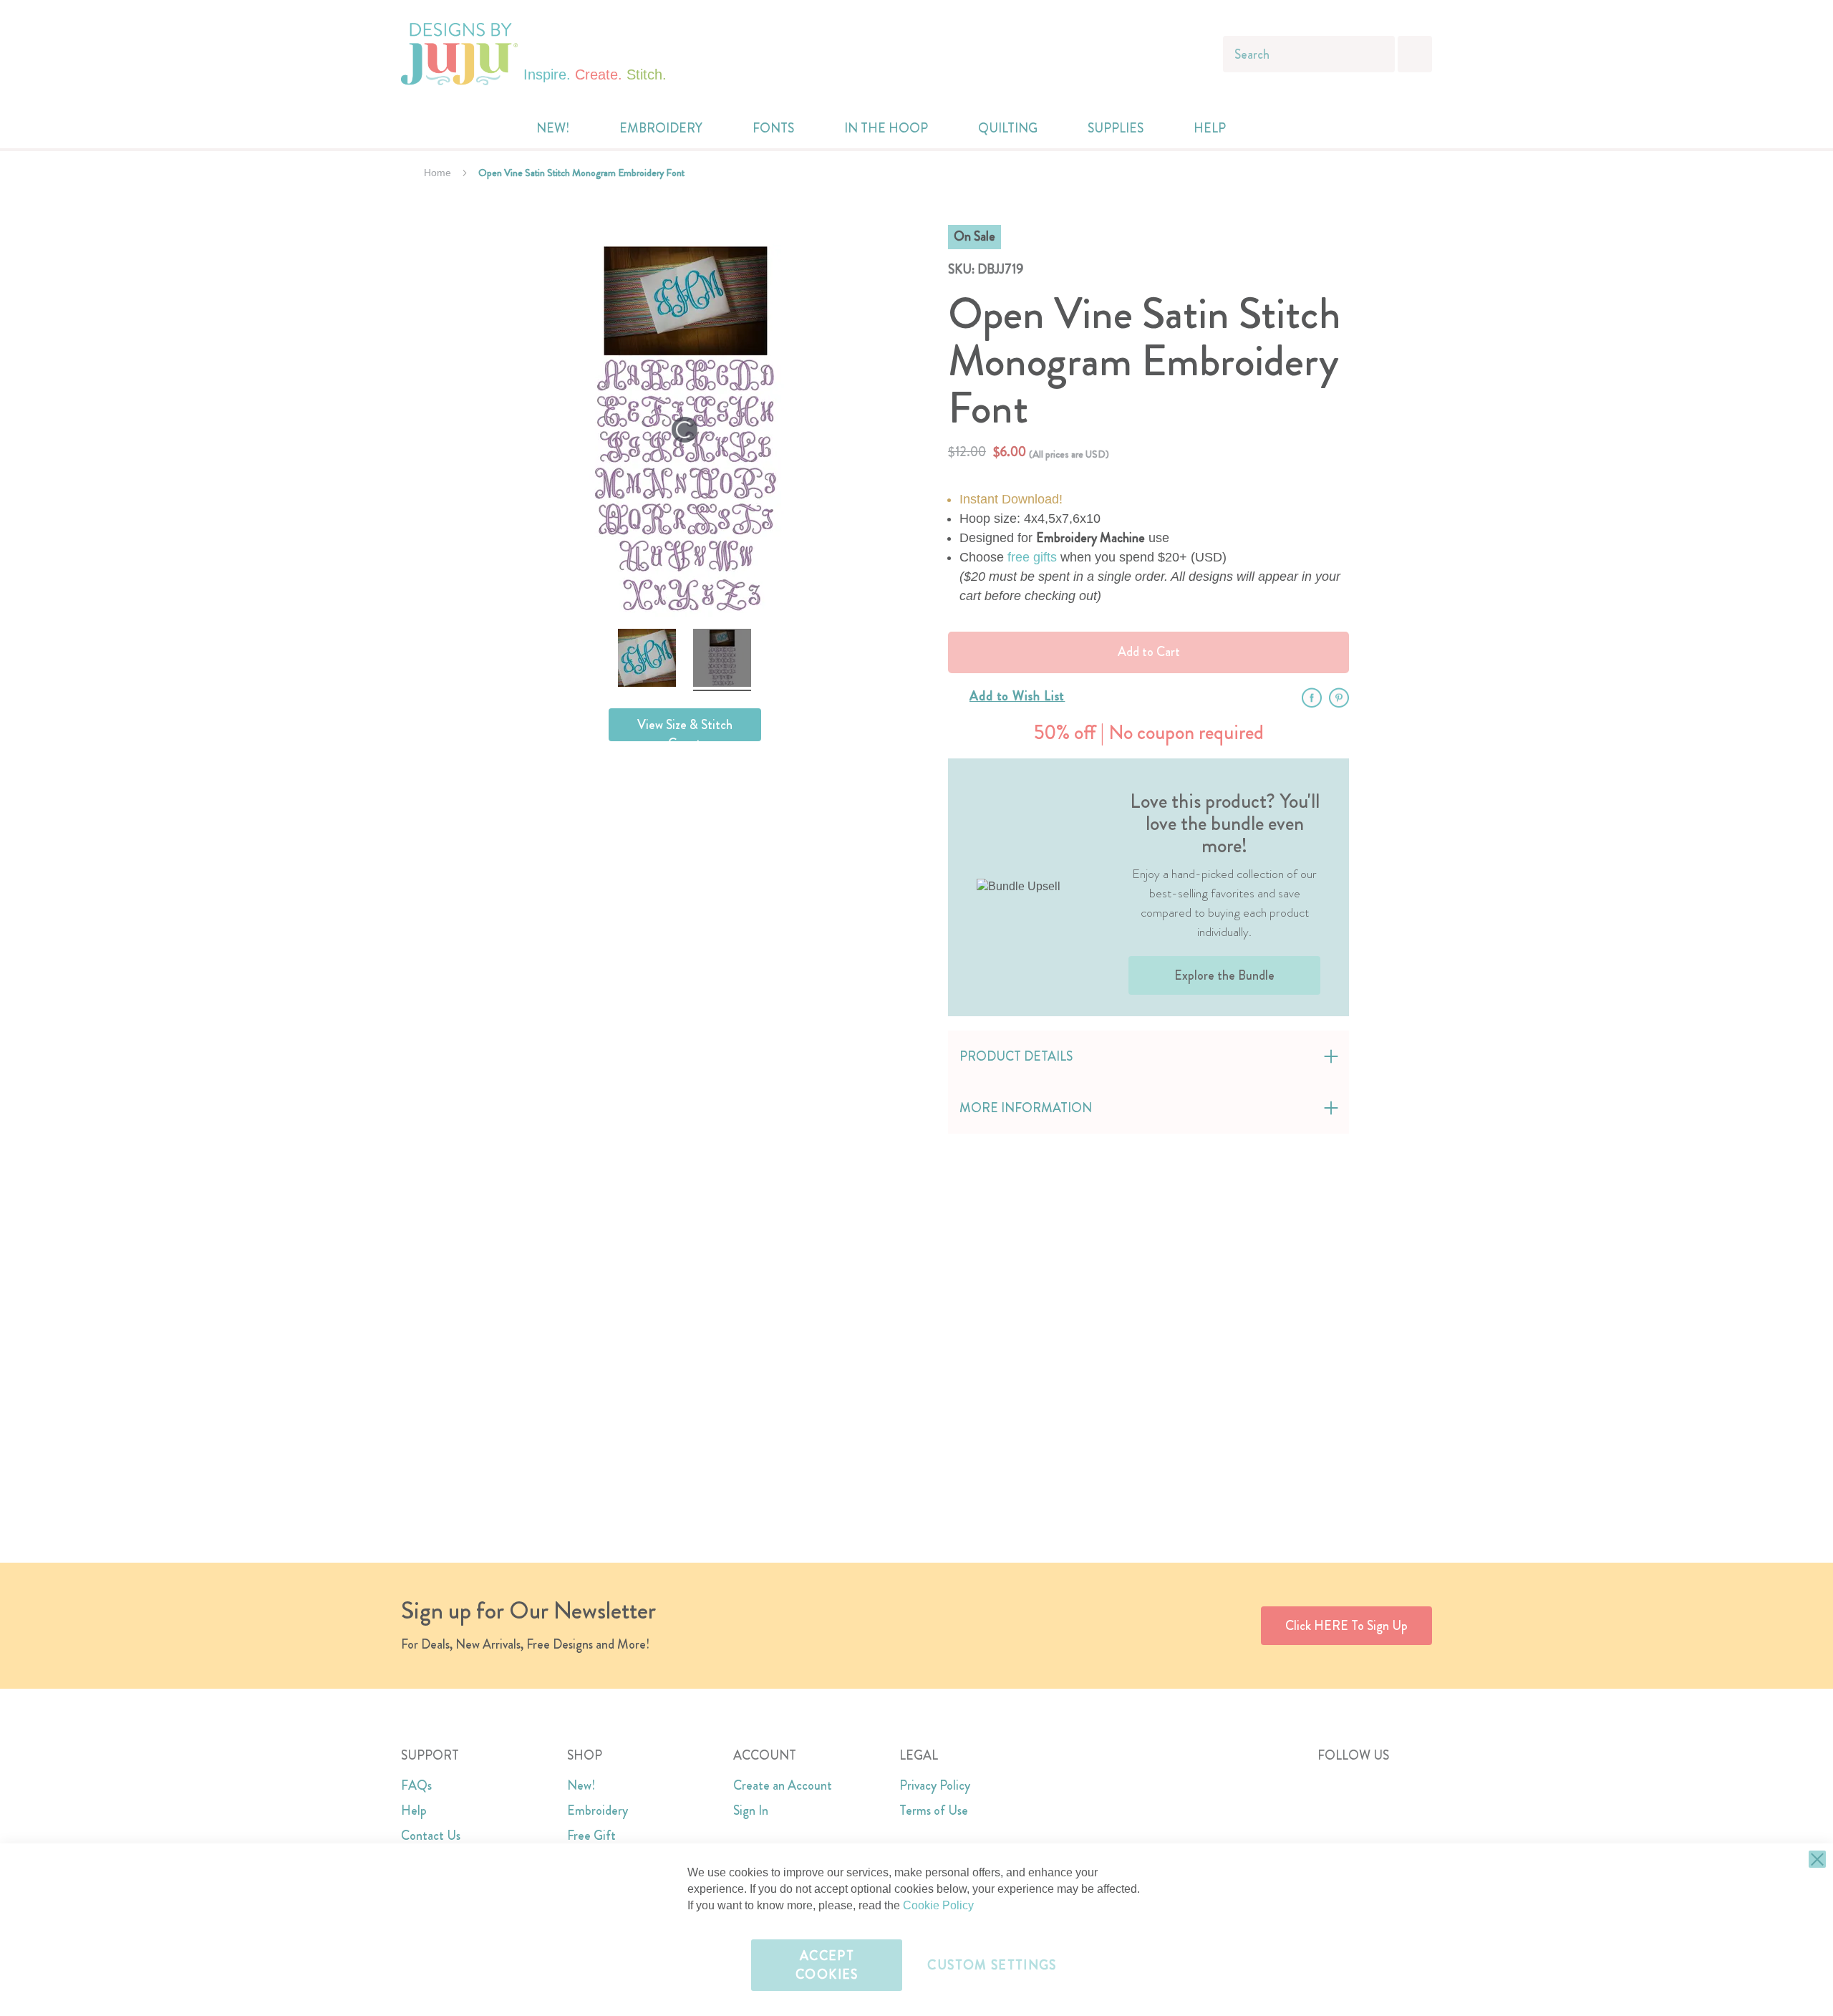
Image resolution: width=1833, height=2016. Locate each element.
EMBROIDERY (661, 128)
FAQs (416, 1785)
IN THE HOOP (886, 128)
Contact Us (431, 1836)
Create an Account (783, 1785)
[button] (1298, 129)
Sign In (751, 1810)
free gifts (1032, 557)
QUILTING (1008, 128)
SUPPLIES (1116, 128)
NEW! (553, 128)
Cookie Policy (938, 1905)
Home (437, 173)
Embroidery (598, 1810)
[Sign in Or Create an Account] (1269, 128)
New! (581, 1785)
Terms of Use (934, 1810)
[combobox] (1309, 54)
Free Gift (591, 1836)
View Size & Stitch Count (685, 728)
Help (414, 1810)
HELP (1210, 128)
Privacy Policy (935, 1785)
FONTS (773, 128)
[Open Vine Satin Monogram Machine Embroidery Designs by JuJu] (647, 660)
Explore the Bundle (1224, 975)
